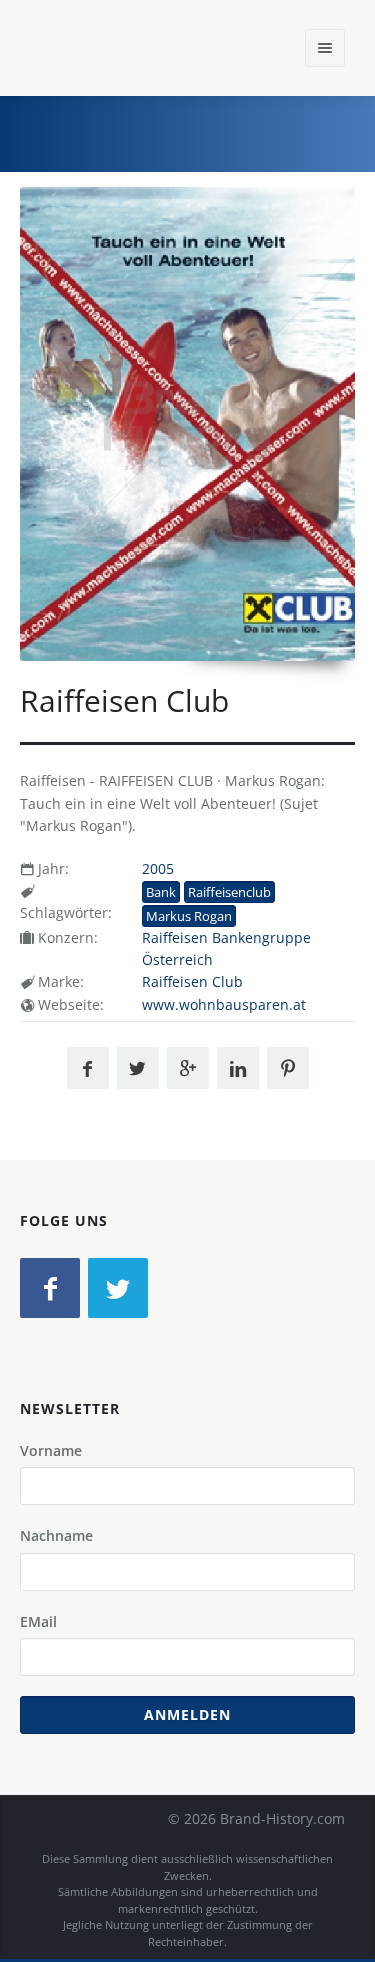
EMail (38, 1621)
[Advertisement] (210, 131)
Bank (161, 892)
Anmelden (187, 1714)
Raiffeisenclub (229, 892)
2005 (158, 868)
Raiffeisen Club (192, 981)
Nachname (56, 1535)
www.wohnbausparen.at (224, 1004)
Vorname (51, 1450)
